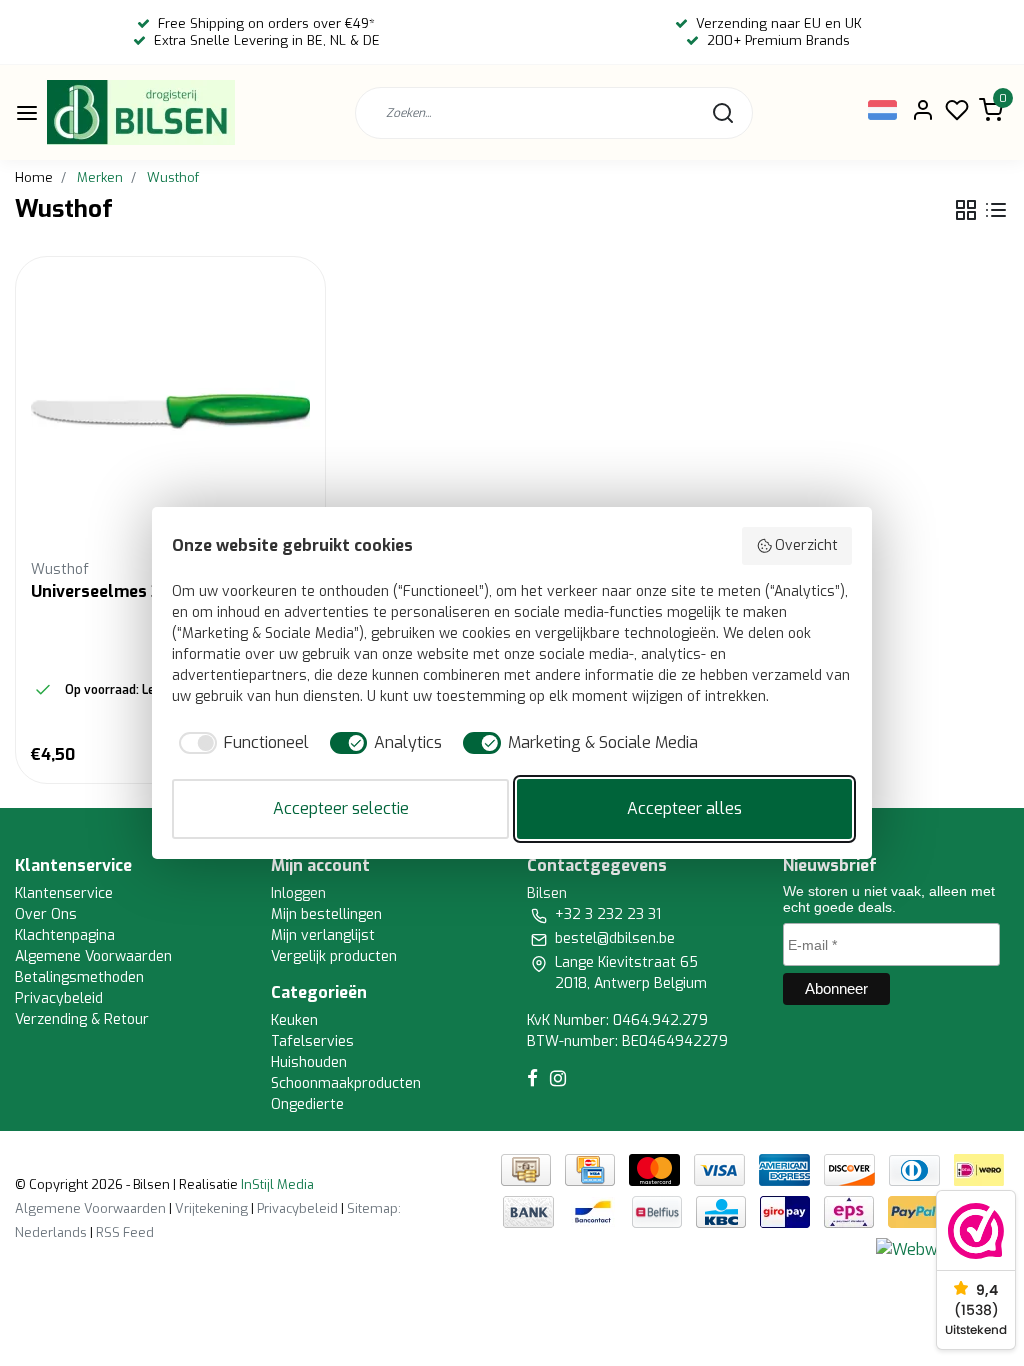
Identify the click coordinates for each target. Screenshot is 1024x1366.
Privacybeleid (59, 998)
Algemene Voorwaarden (93, 956)
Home (34, 177)
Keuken (294, 1020)
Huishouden (309, 1062)
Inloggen (298, 893)
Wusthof (173, 177)
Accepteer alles (684, 808)
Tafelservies (312, 1041)
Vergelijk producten (334, 956)
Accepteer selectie (341, 808)
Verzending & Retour (82, 1019)
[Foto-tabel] (966, 210)
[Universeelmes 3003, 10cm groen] (170, 411)
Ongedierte (307, 1104)
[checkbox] (240, 743)
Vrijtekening (211, 1208)
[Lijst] (996, 210)
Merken (100, 177)
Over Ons (46, 914)
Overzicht (806, 545)
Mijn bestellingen (326, 914)
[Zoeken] (723, 113)
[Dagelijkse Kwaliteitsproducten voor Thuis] (141, 112)
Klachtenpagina (65, 935)
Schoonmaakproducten (346, 1083)
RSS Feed (125, 1232)
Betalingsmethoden (79, 977)
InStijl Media (276, 1184)
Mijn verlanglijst (323, 935)
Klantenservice (64, 893)
